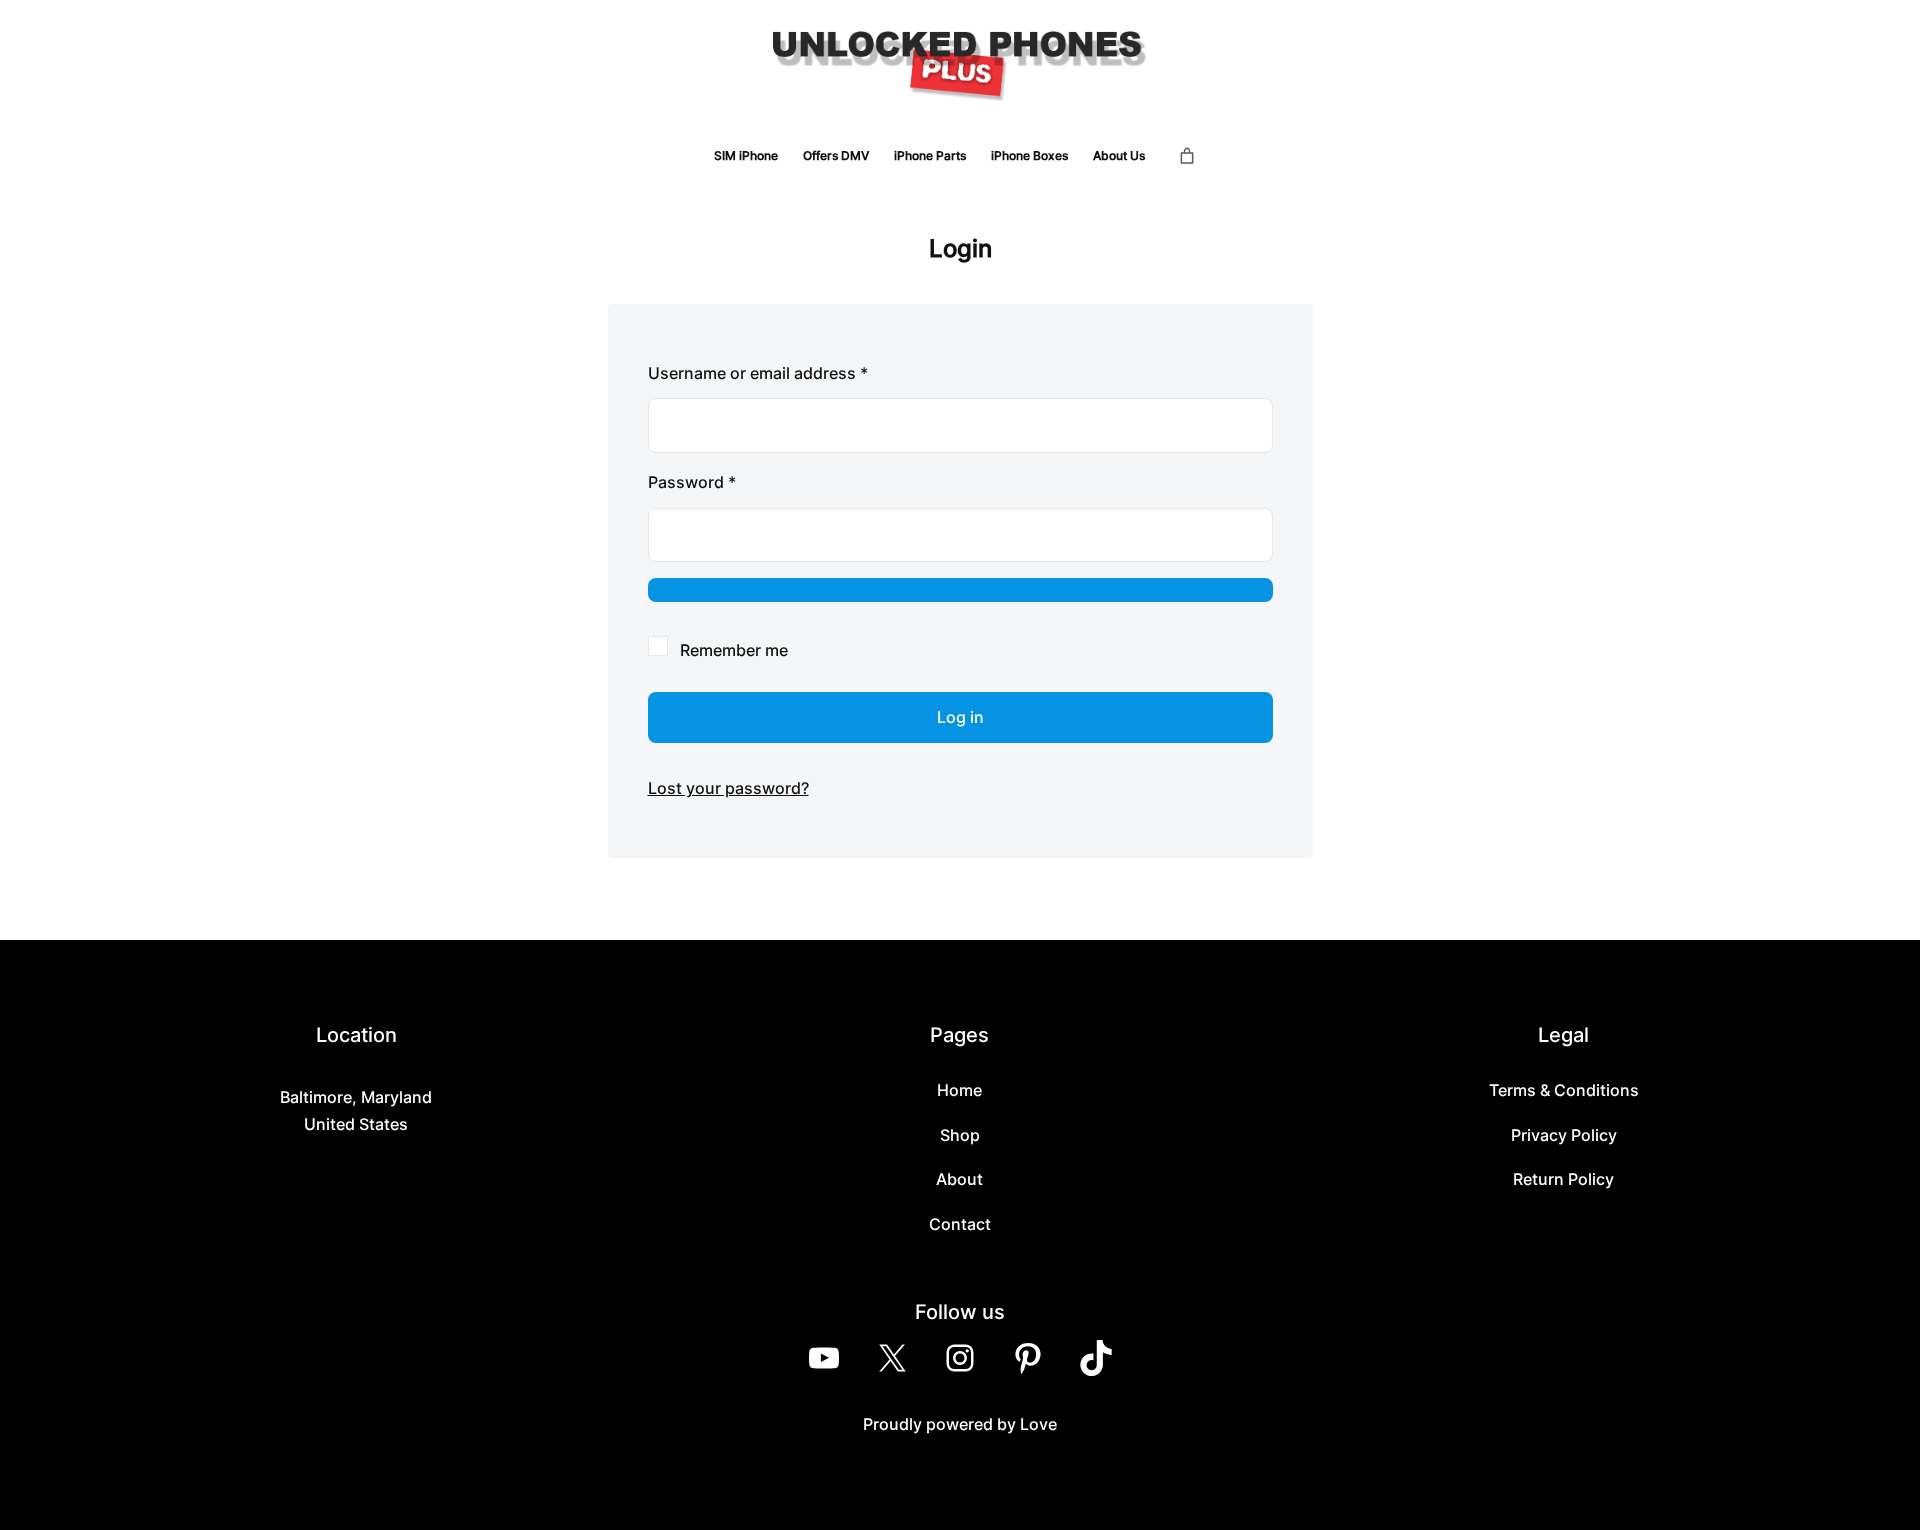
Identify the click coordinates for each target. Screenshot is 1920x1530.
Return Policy (1563, 1179)
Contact (960, 1224)
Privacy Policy (1564, 1135)
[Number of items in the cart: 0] (1187, 156)
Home (959, 1090)
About (959, 1179)
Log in (960, 717)
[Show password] (960, 590)
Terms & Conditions (1564, 1090)
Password (725, 481)
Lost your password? (728, 788)
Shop (960, 1135)
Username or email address (791, 372)
